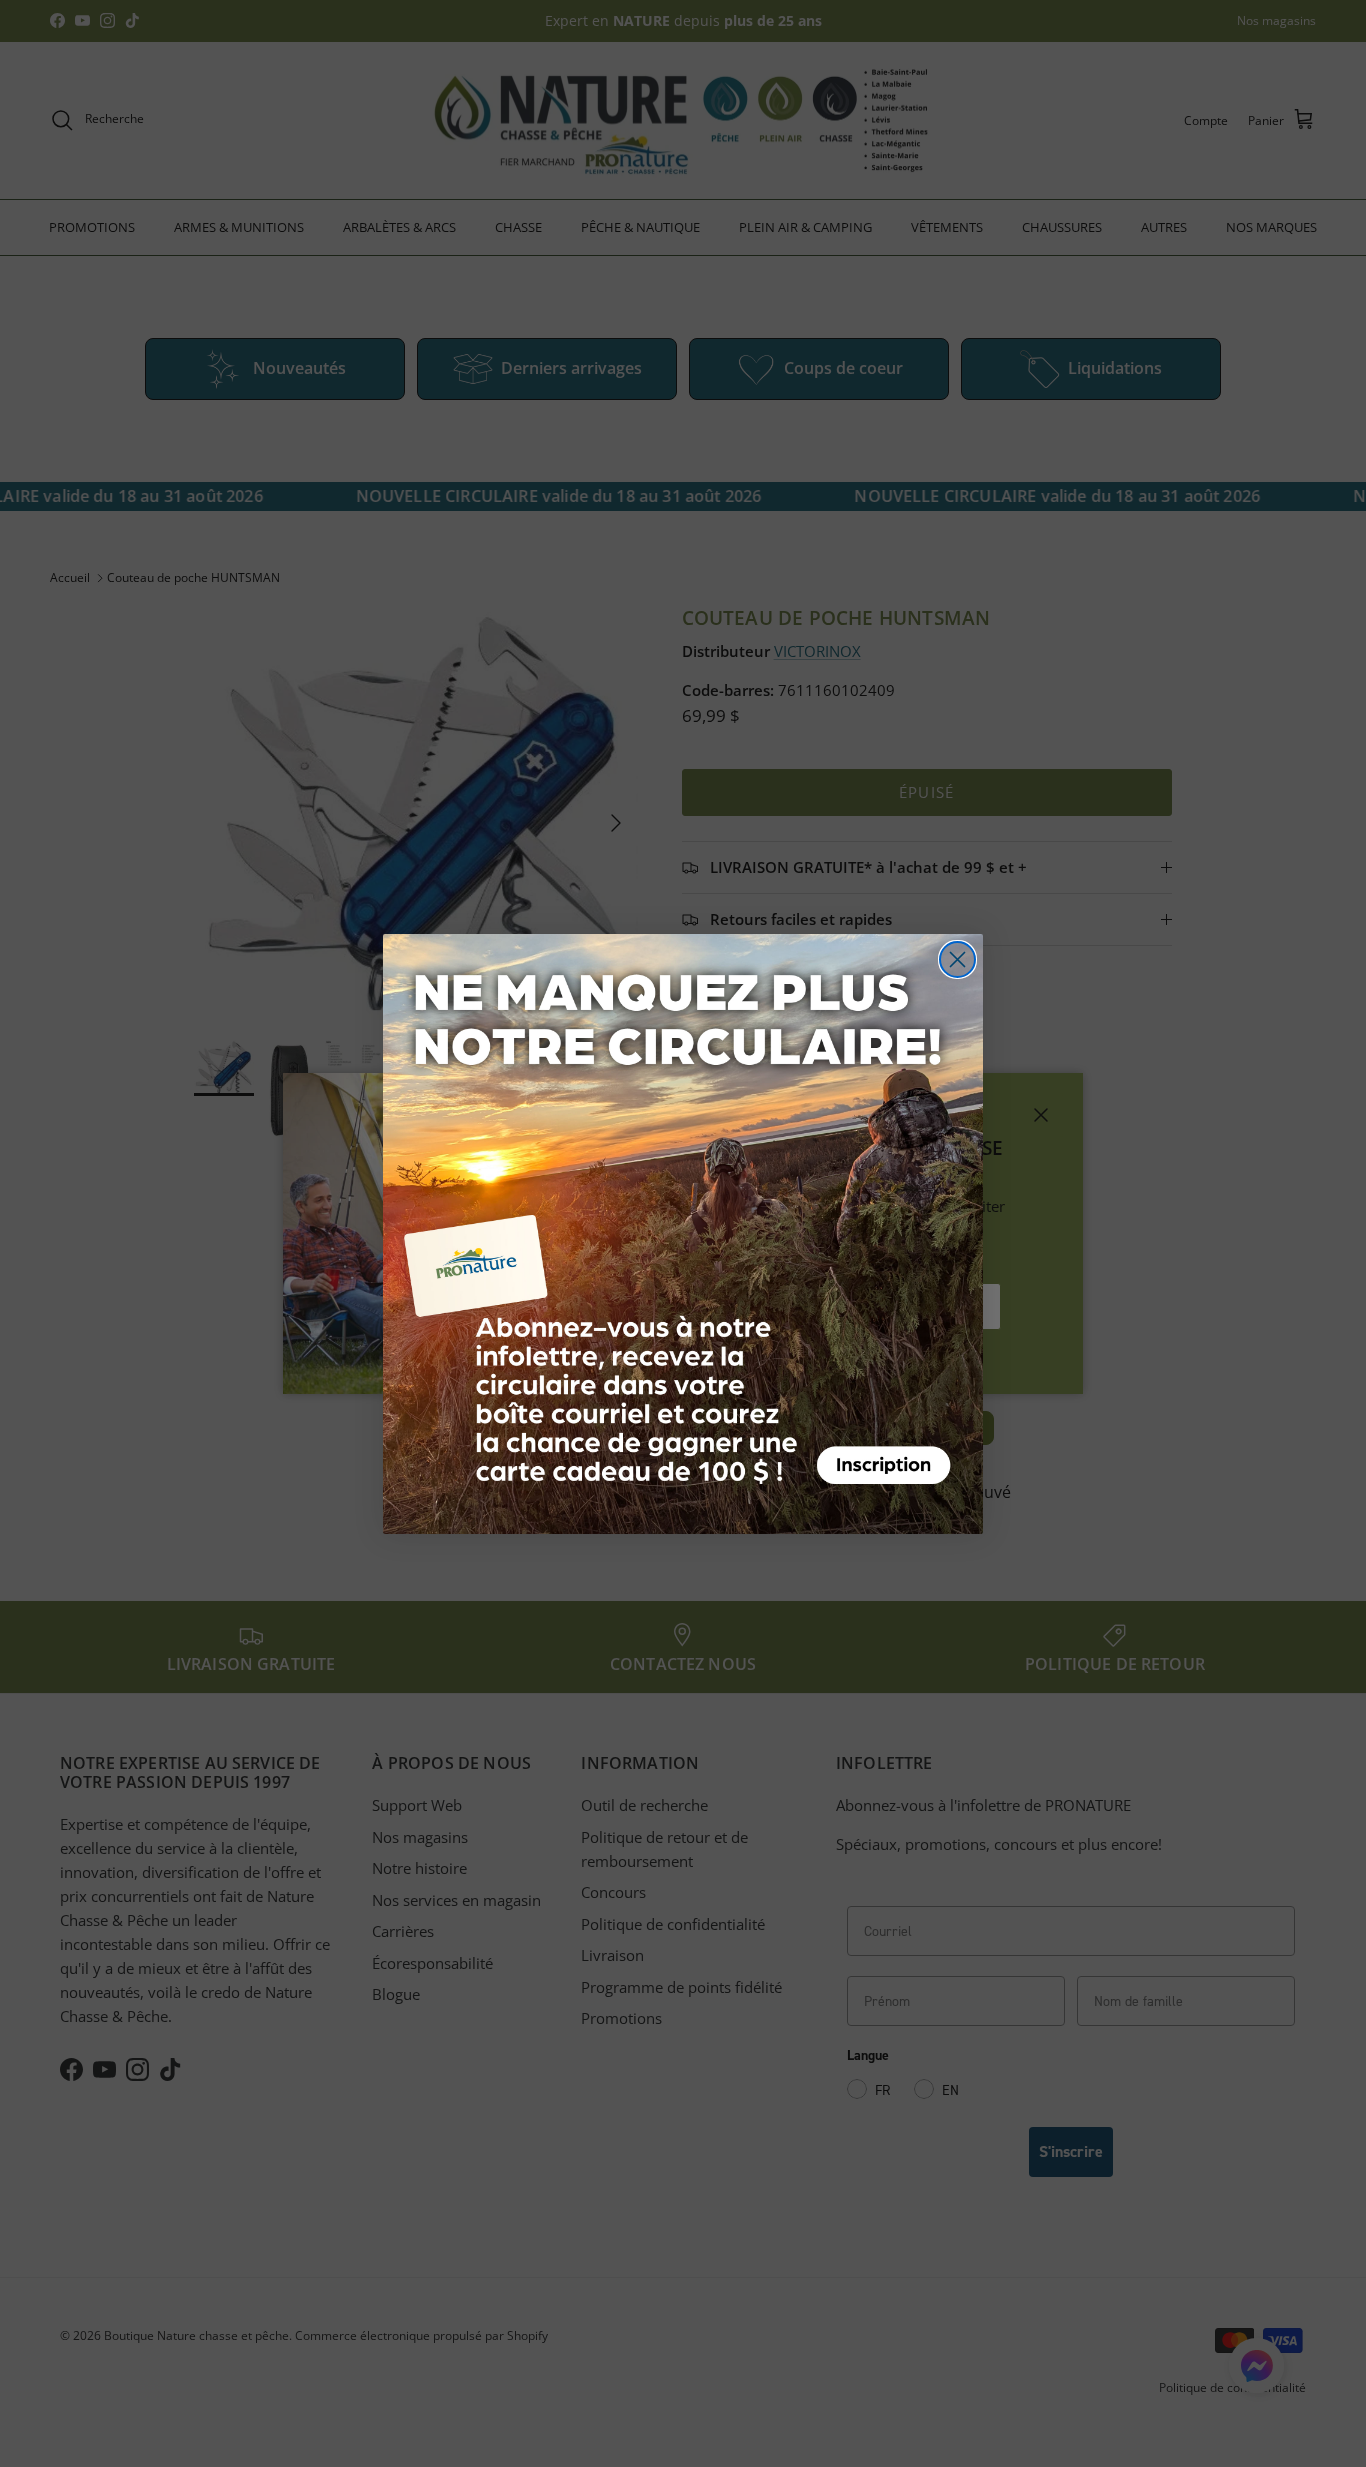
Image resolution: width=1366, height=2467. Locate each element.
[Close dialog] (957, 959)
